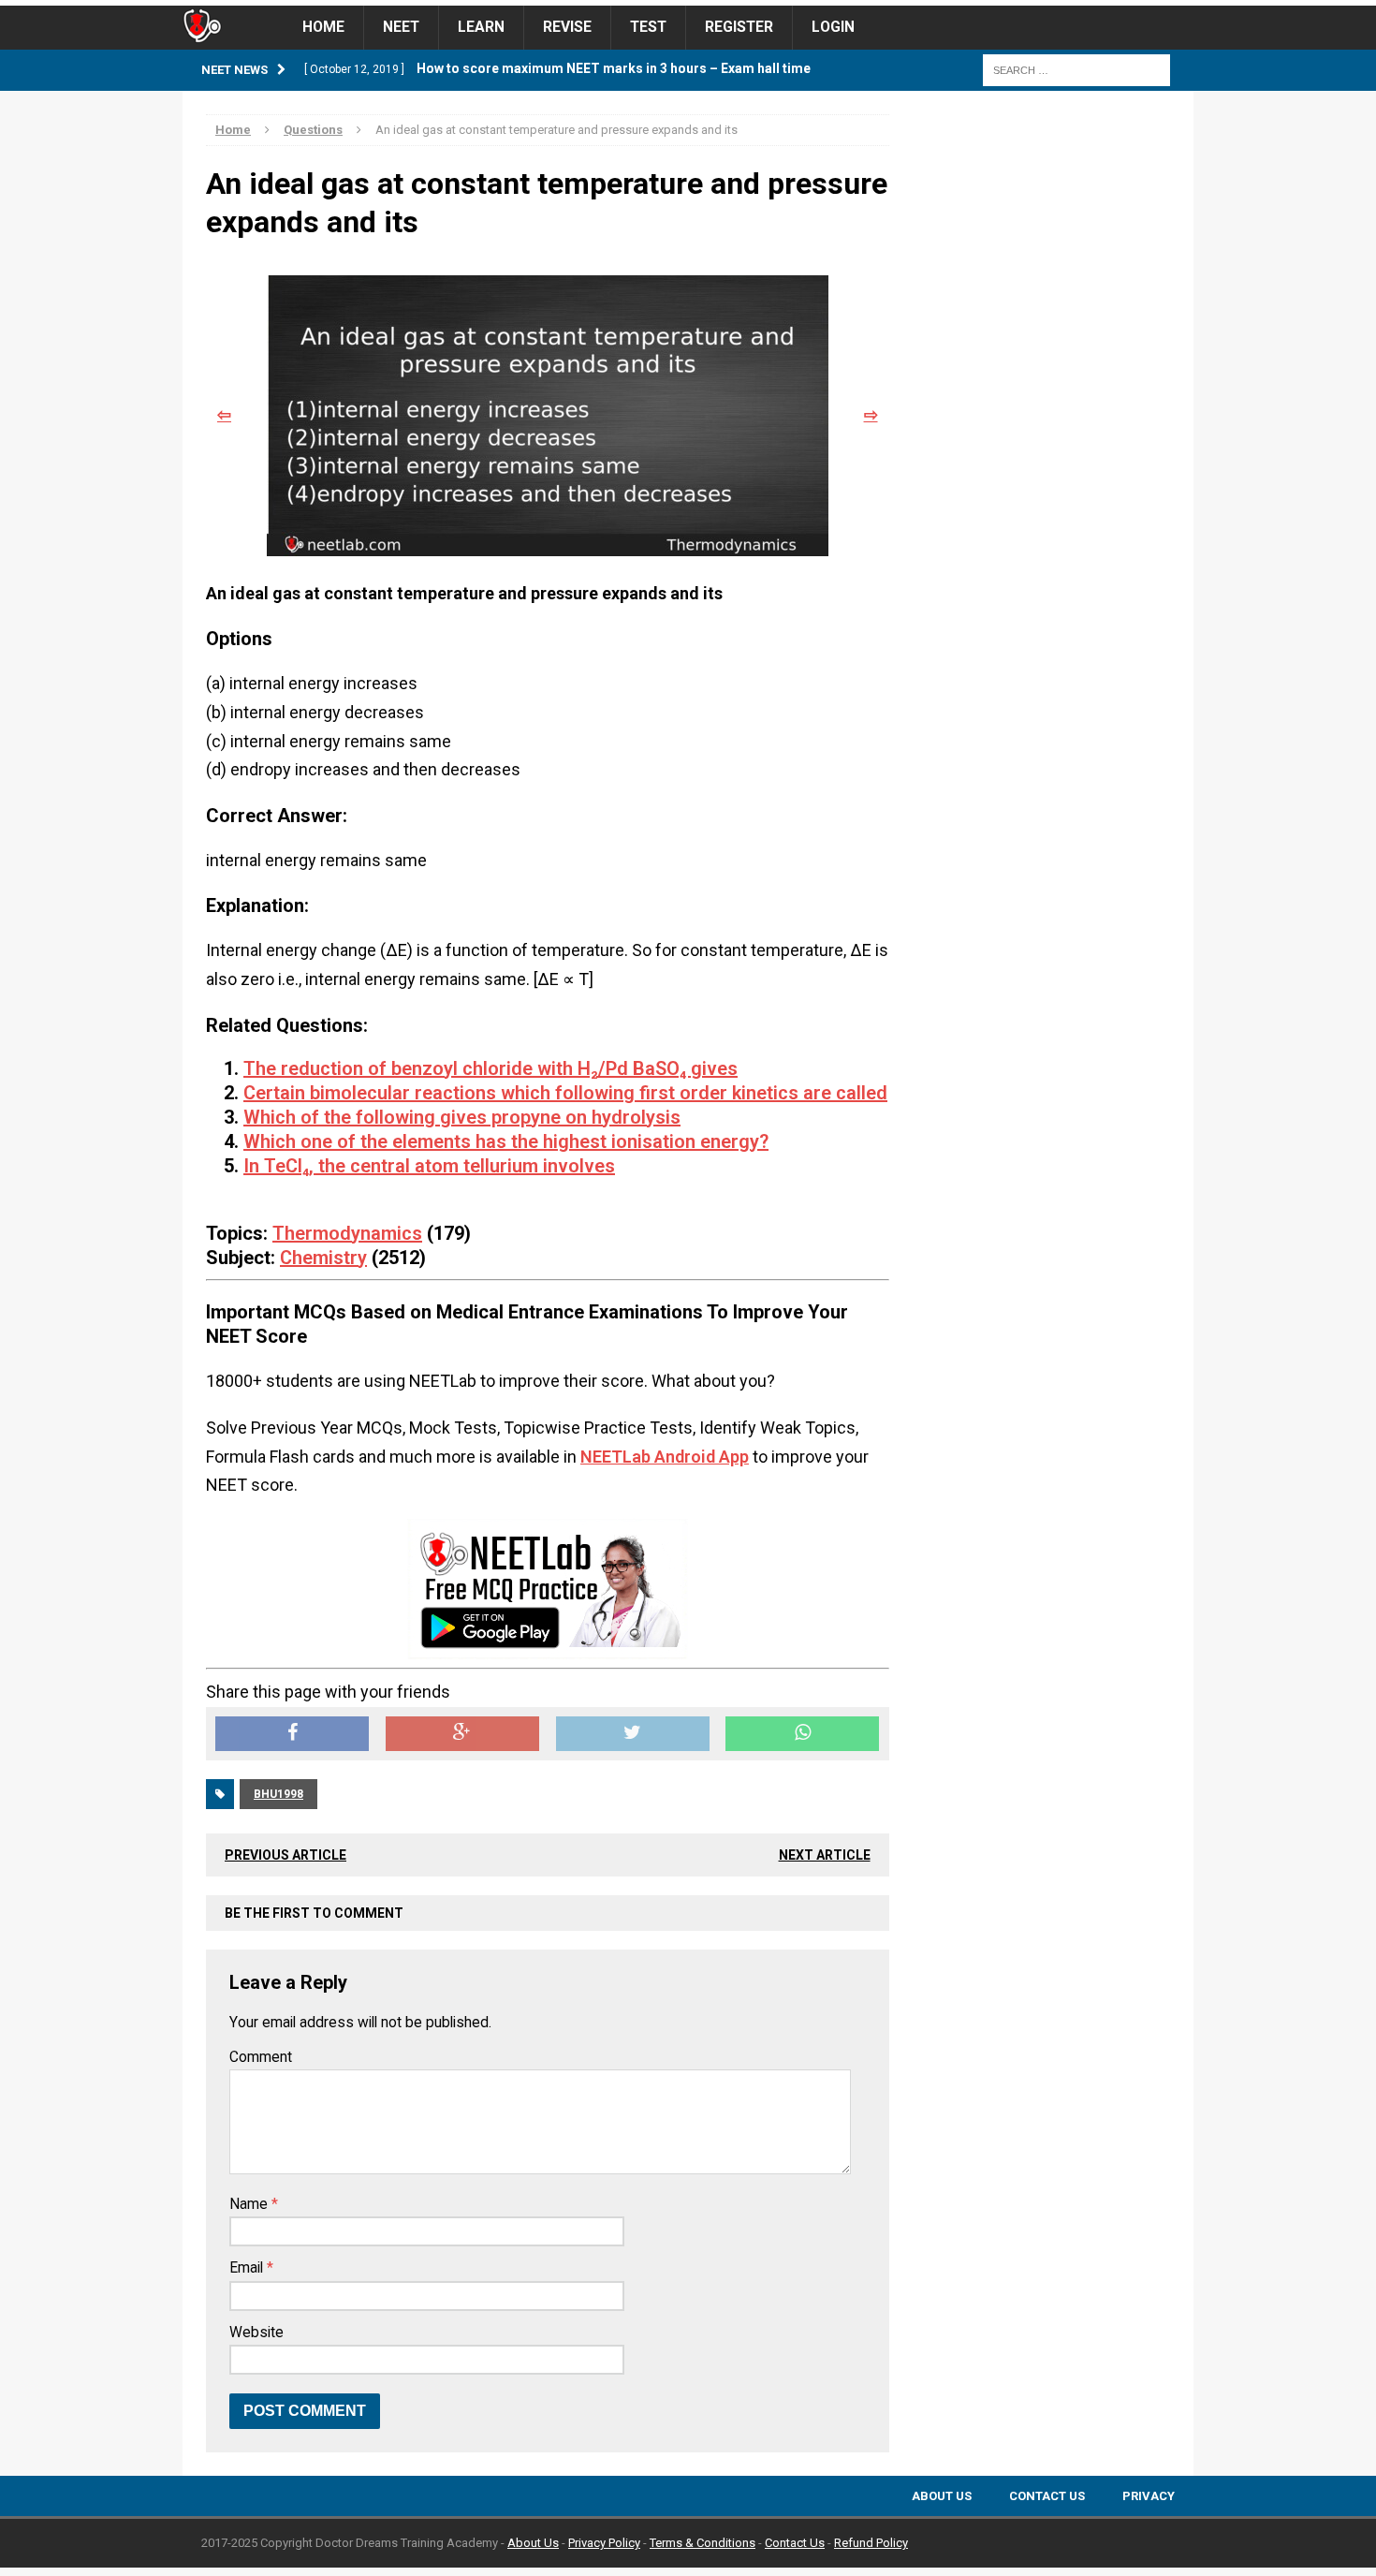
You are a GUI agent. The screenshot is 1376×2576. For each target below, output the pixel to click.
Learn (481, 27)
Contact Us (1047, 2496)
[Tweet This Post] (633, 1734)
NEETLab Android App (665, 1457)
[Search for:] (1076, 69)
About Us (942, 2496)
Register (739, 27)
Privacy (1149, 2496)
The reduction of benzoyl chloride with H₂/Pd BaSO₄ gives (490, 1068)
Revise (567, 27)
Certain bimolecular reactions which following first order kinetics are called (565, 1093)
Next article (825, 1855)
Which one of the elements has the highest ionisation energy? (506, 1141)
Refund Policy (871, 2543)
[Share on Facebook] (292, 1734)
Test (648, 27)
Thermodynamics (347, 1233)
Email (248, 2268)
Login (833, 27)
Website (256, 2333)
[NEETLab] (688, 3)
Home (323, 27)
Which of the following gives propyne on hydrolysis (462, 1117)
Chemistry (323, 1258)
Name (250, 2204)
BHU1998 (278, 1794)
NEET (401, 27)
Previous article (285, 1855)
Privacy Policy (604, 2543)
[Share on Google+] (462, 1734)
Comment (261, 2057)
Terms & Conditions (703, 2543)
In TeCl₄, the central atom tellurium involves (429, 1166)
